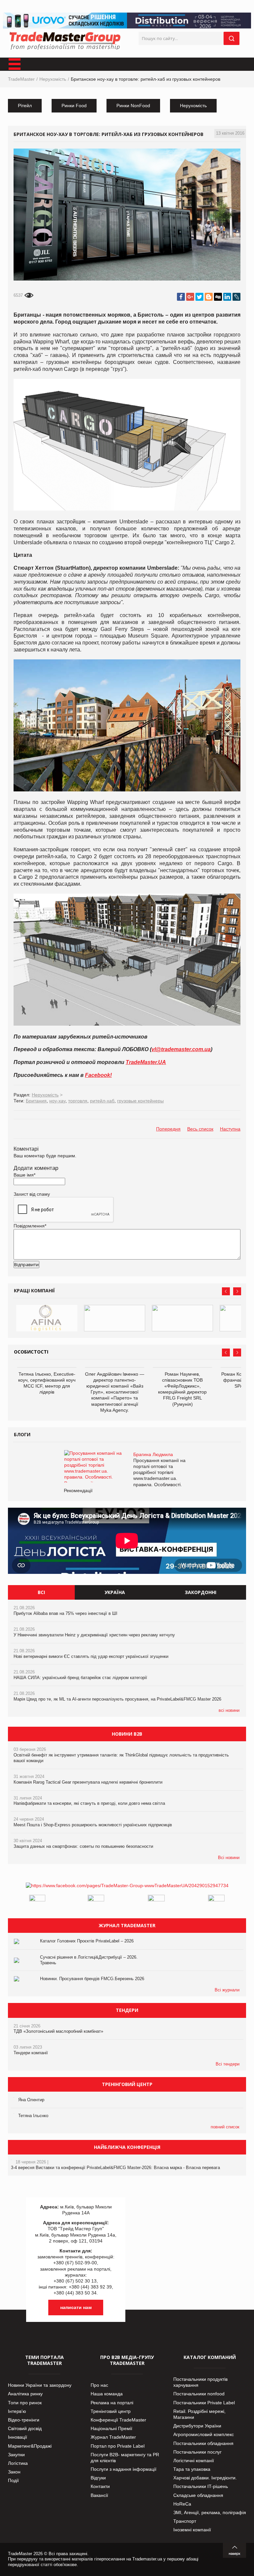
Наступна (230, 1129)
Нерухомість (53, 79)
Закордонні (201, 1592)
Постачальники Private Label (204, 2403)
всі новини (229, 1710)
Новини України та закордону (40, 2385)
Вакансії (99, 2495)
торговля (78, 1101)
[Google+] (190, 297)
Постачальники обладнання (203, 2443)
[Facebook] (181, 297)
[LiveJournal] (236, 297)
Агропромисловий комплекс (204, 2434)
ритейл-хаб (102, 1101)
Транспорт (185, 2521)
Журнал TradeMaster (113, 2437)
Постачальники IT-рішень (201, 2486)
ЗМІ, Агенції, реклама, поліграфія (210, 2512)
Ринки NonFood (133, 106)
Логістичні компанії (194, 2461)
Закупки (16, 2455)
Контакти (100, 2486)
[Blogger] (209, 297)
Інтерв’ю (17, 2411)
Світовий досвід (25, 2428)
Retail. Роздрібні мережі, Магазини (199, 2414)
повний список (225, 2127)
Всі (41, 1592)
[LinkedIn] (227, 297)
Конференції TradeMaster (118, 2420)
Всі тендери (228, 2064)
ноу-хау (57, 1101)
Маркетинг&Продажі (30, 2446)
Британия (36, 1101)
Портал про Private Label (118, 2446)
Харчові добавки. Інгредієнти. (205, 2478)
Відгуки (98, 2478)
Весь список (200, 1129)
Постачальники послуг (197, 2452)
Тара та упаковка (192, 2469)
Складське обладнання (198, 2495)
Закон (14, 2472)
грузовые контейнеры (140, 1101)
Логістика (18, 2463)
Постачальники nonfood (199, 2394)
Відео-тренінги (24, 2420)
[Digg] (218, 297)
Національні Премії (111, 2428)
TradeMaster (21, 79)
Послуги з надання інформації (124, 2469)
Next (237, 1291)
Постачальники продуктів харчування (200, 2382)
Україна (115, 1592)
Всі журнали (227, 1990)
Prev (226, 1291)
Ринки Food (74, 106)
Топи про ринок (25, 2403)
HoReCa (182, 2504)
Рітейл (25, 106)
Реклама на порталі (112, 2403)
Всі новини (229, 1858)
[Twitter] (199, 297)
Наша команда (107, 2394)
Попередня (168, 1129)
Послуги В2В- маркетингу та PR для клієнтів (125, 2458)
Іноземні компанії (192, 2530)
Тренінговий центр (111, 2411)
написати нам (76, 2307)
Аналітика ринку (25, 2394)
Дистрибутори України (197, 2426)
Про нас (99, 2385)
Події (13, 2480)
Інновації (18, 2437)
